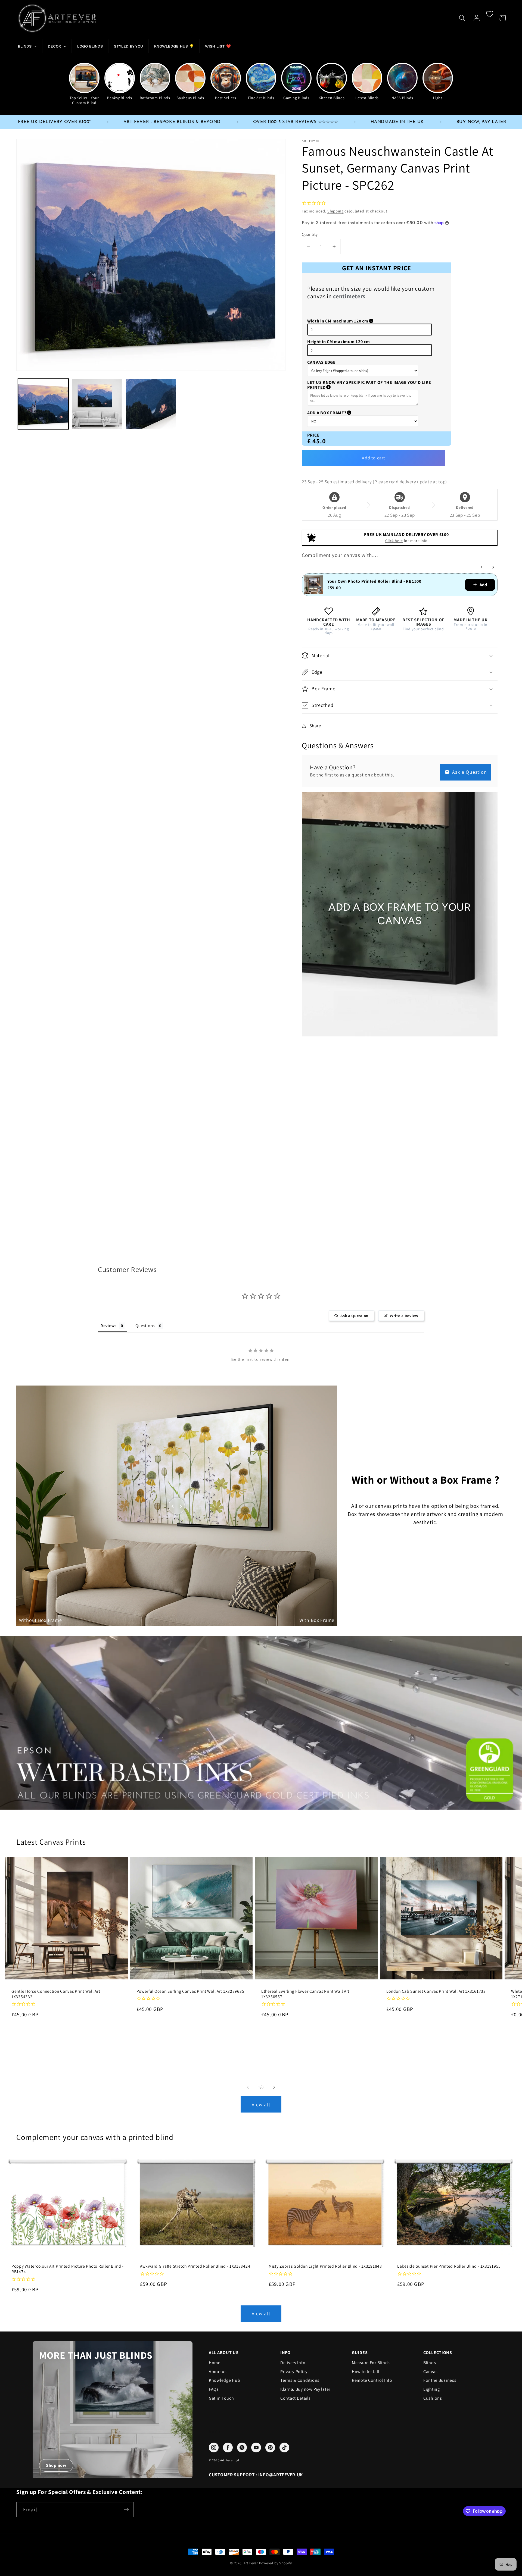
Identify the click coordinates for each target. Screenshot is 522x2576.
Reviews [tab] (109, 1326)
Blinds (430, 2363)
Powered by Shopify (276, 2563)
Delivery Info (293, 2363)
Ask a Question (469, 772)
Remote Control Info (372, 2380)
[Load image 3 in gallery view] (151, 404)
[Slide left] (248, 2087)
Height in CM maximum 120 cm (338, 342)
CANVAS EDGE (321, 362)
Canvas (430, 2372)
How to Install (366, 2372)
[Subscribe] (126, 2510)
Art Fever (251, 2563)
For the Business (440, 2380)
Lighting (432, 2389)
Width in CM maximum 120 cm (365, 321)
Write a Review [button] (404, 1316)
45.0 (319, 441)
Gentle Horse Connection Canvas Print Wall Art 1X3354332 (56, 1994)
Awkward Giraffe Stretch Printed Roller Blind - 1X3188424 (195, 2266)
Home (215, 2363)
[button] (462, 18)
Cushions (433, 2398)
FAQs (214, 2389)
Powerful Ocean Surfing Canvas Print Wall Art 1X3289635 (190, 1991)
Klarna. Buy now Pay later (305, 2389)
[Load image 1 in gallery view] (43, 404)
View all (261, 2105)
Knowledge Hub (224, 2380)
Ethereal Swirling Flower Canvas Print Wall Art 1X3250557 (305, 1994)
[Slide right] (274, 2087)
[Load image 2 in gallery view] (97, 404)
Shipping (335, 211)
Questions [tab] (145, 1326)
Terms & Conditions (300, 2380)
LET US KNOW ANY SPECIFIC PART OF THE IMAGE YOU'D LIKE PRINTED (369, 385)
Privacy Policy (294, 2372)
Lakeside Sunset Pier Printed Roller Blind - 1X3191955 (449, 2266)
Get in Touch (221, 2398)
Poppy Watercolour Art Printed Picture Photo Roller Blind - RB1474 (68, 2269)
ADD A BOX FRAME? (353, 413)
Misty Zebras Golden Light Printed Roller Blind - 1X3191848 (325, 2266)
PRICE (313, 435)
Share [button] (315, 726)
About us (218, 2372)
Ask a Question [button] (354, 1316)
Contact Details (296, 2398)
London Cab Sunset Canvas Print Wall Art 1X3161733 (436, 1991)
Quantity (310, 234)
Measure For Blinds (371, 2363)
